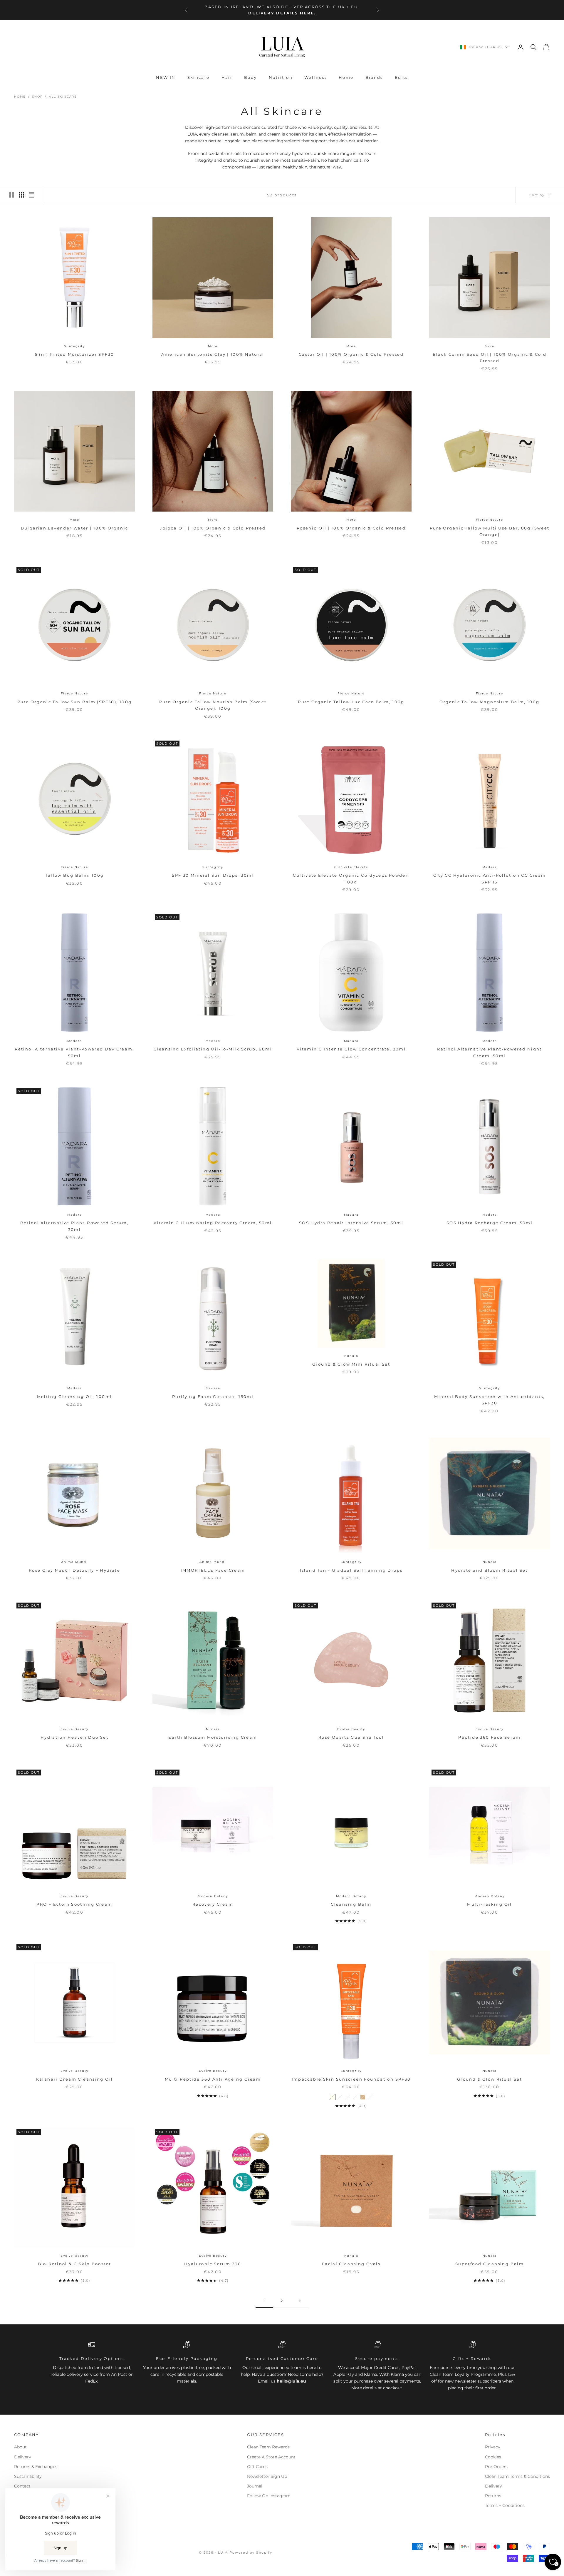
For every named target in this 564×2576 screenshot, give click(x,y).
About (20, 2447)
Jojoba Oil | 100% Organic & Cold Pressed (213, 528)
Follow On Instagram (269, 2496)
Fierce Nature (489, 520)
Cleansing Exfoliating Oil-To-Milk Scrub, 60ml (213, 1049)
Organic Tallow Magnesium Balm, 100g (489, 702)
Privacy (493, 2447)
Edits (401, 77)
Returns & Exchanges (36, 2467)
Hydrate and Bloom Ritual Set (490, 1570)
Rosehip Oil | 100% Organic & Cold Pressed (351, 528)
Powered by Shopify (251, 2552)
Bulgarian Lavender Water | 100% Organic (75, 528)
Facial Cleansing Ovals (351, 2264)
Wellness (316, 77)
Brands (374, 77)
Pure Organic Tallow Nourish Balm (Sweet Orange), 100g (213, 705)
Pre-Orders (496, 2467)
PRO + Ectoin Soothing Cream (74, 1904)
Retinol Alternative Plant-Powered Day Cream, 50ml (74, 1052)
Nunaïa (351, 1356)
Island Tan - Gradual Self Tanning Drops (351, 1570)
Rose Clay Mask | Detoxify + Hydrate (74, 1570)
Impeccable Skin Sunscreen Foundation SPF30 (351, 2079)
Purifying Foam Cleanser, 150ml (213, 1396)
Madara (490, 867)
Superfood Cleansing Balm (490, 2264)
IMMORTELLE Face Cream (213, 1570)
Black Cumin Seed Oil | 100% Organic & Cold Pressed (490, 358)
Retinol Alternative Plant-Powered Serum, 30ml (74, 1226)
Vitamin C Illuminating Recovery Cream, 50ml (213, 1223)
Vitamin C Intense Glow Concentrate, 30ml (351, 1049)
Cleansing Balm (351, 1904)
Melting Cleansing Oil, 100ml (75, 1396)
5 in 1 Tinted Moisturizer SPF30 (75, 354)
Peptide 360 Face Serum (489, 1737)
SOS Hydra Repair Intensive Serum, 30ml (351, 1223)
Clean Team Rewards (268, 2447)
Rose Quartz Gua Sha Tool (351, 1737)
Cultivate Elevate (351, 867)
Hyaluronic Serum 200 (213, 2264)
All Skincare (63, 97)
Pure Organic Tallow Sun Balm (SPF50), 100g (75, 702)
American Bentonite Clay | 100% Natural (213, 354)
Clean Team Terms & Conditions (517, 2476)
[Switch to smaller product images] (21, 195)
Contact (22, 2486)
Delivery (23, 2457)
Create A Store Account (271, 2457)
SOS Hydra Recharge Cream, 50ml (490, 1223)
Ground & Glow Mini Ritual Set (351, 1364)
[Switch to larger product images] (11, 195)
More (213, 346)
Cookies (493, 2457)
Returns (493, 2496)
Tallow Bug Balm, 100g (75, 875)
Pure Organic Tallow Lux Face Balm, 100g (351, 702)
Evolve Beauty (74, 1729)
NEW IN (166, 77)
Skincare (199, 77)
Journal (255, 2486)
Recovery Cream (213, 1904)
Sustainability (28, 2476)
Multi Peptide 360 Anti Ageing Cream (213, 2079)
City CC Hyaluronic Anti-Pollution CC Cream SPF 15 (490, 878)
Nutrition (281, 77)
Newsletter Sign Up (267, 2476)
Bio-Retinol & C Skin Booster (75, 2264)
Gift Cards (257, 2467)
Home (346, 77)
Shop (37, 97)
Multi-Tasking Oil (489, 1904)
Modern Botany (213, 1896)
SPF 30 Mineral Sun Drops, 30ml (213, 875)
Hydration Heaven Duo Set (74, 1737)
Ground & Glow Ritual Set (490, 2079)
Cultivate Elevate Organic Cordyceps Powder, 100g (351, 878)
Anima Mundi (74, 1562)
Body (251, 77)
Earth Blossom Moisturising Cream (213, 1737)
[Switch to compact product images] (31, 195)
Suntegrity (74, 346)
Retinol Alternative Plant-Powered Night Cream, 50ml (490, 1052)
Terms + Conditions (505, 2505)
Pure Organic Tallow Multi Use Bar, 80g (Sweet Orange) (490, 531)
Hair (227, 77)
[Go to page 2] (300, 2301)
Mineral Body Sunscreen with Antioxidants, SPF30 (489, 1400)
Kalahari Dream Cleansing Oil (75, 2079)
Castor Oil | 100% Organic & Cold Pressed (351, 354)
